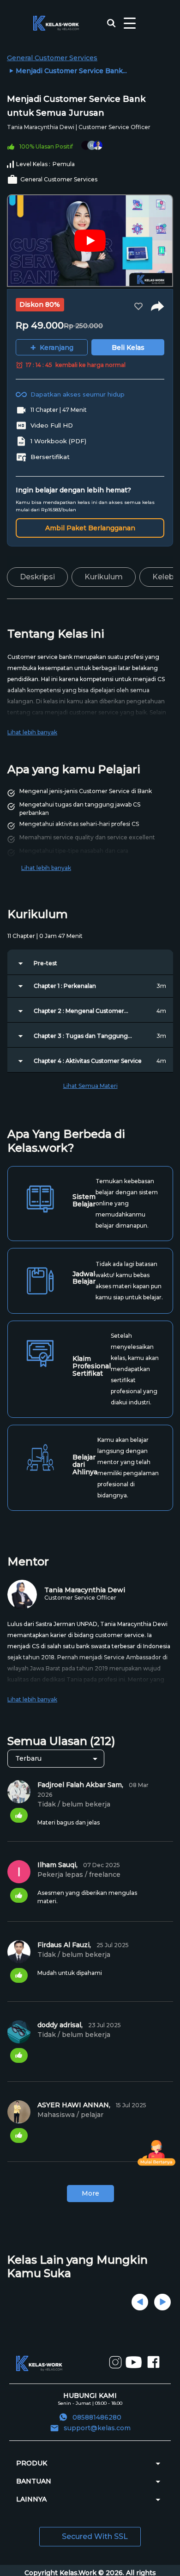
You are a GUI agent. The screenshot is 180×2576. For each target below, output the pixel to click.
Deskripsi (37, 577)
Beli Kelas (128, 348)
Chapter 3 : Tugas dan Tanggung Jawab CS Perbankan (81, 1036)
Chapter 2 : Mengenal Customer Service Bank (79, 1011)
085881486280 (97, 2417)
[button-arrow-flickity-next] (162, 2302)
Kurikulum (104, 577)
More (90, 2193)
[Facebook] (153, 2368)
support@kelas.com (97, 2428)
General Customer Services (52, 58)
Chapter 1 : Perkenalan (65, 986)
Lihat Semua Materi (90, 1086)
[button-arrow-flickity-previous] (140, 2302)
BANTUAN (34, 2481)
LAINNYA (31, 2499)
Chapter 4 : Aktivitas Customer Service (88, 1061)
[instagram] (115, 2367)
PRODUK (32, 2463)
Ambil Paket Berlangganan (90, 528)
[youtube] (134, 2369)
